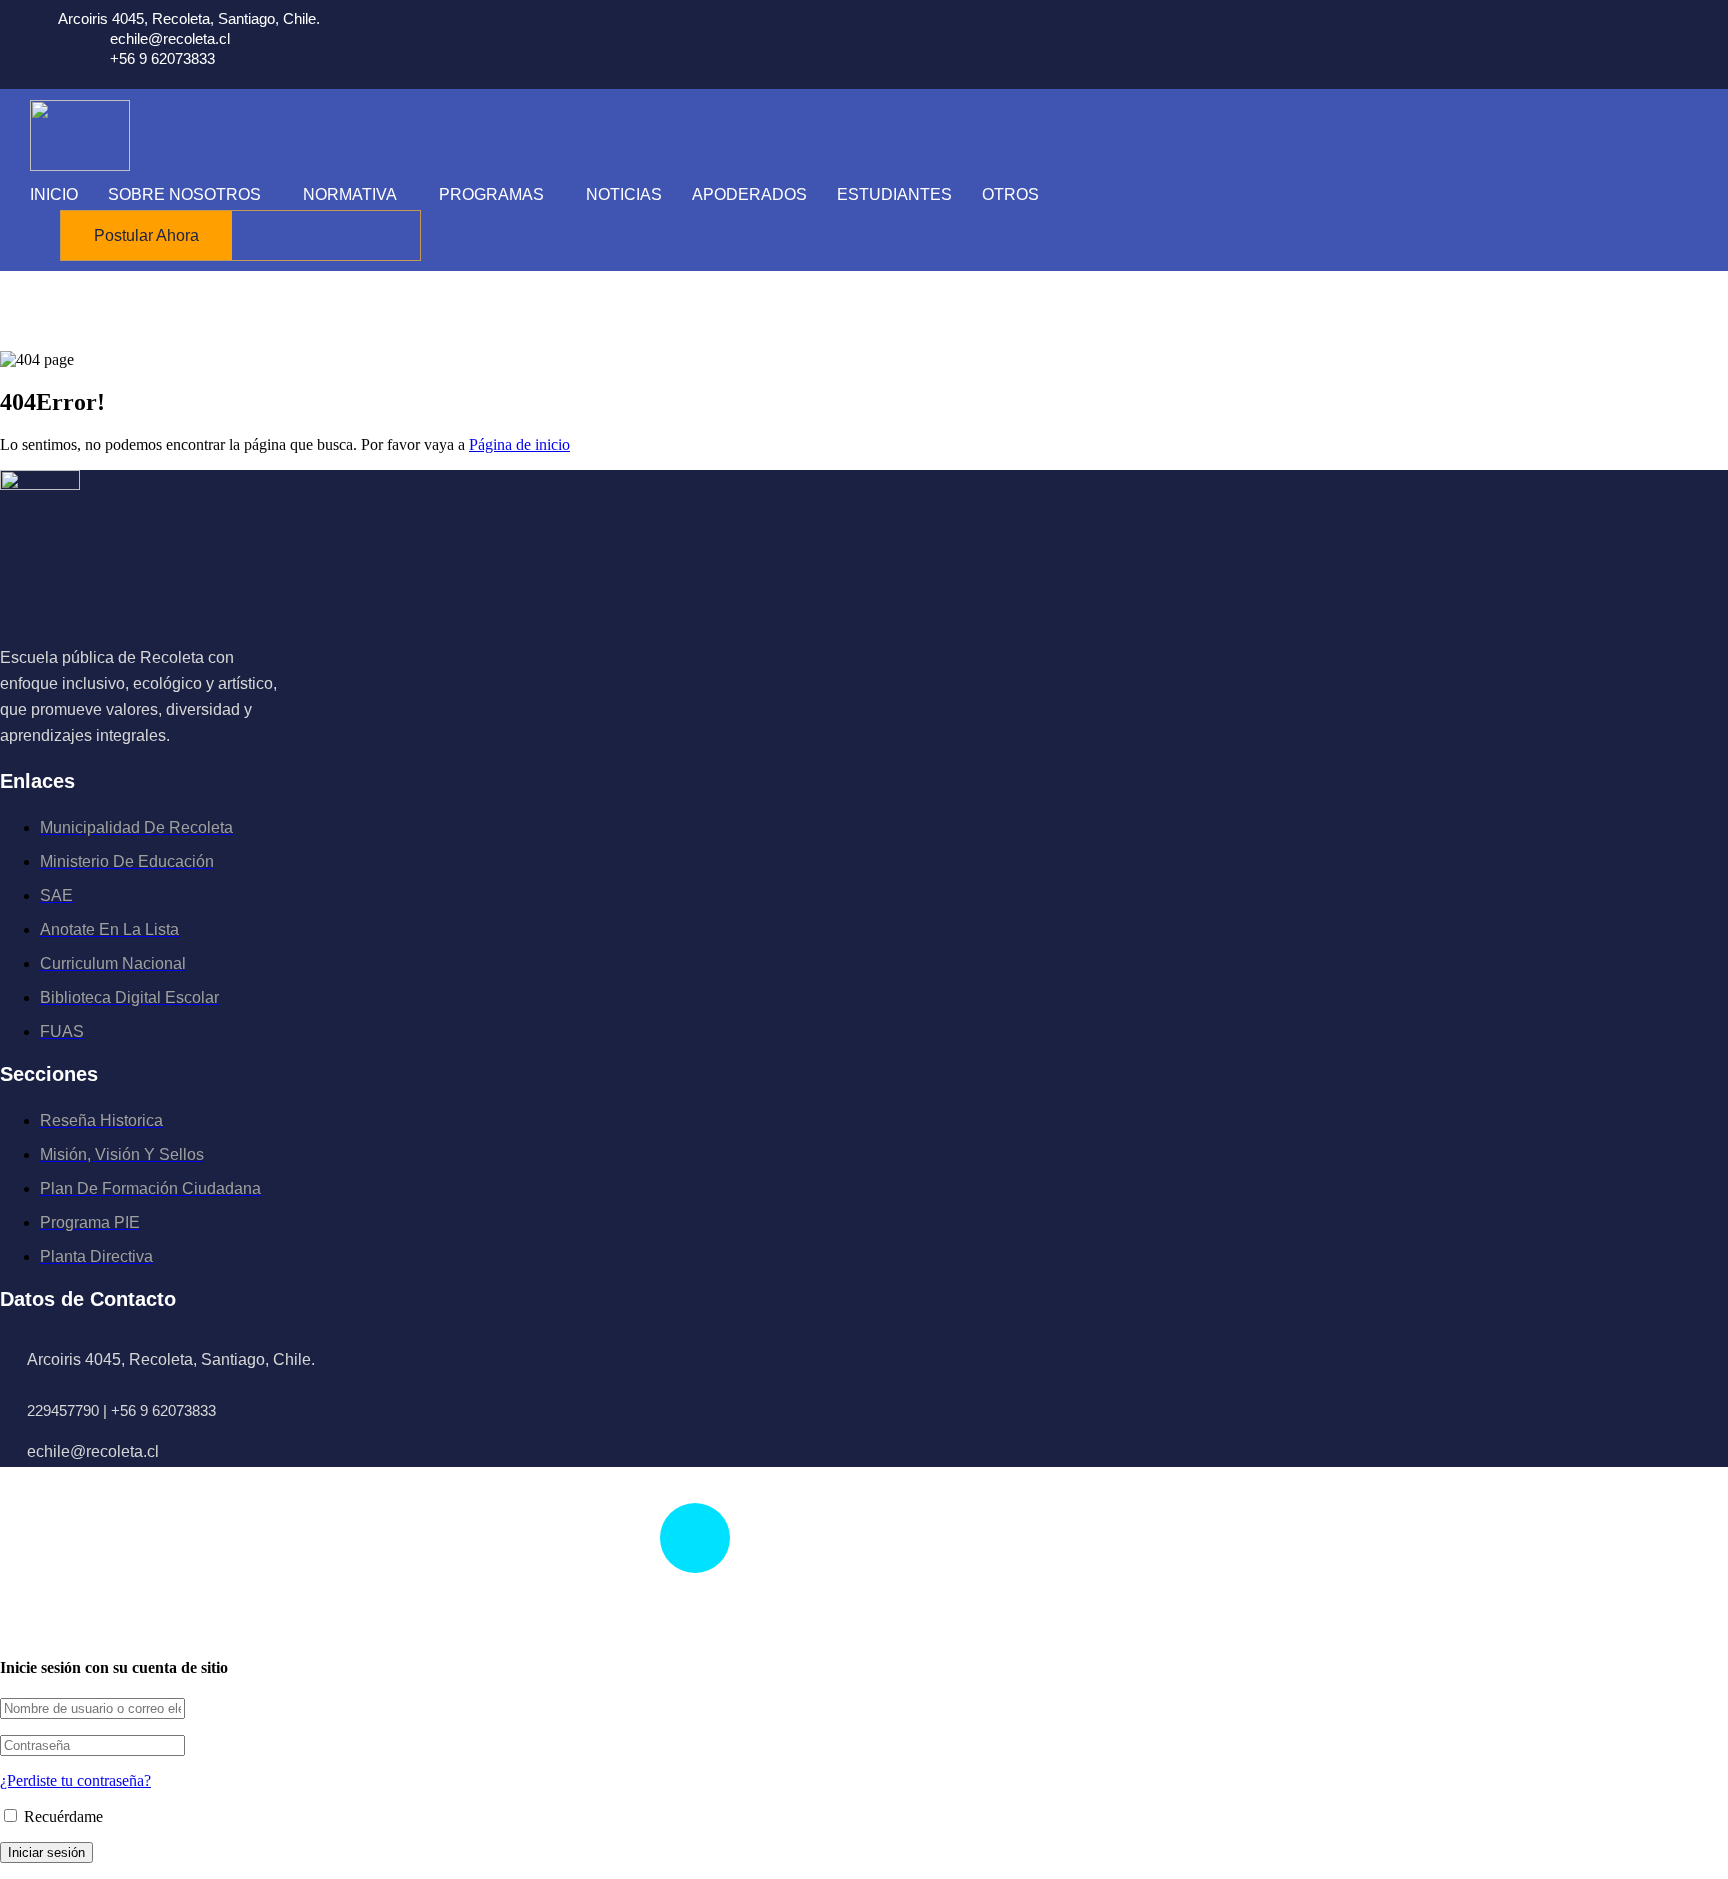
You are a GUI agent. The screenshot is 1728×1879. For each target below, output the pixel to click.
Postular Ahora (146, 235)
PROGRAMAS (491, 194)
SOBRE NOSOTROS (184, 194)
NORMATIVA (350, 194)
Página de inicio (519, 444)
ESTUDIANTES (894, 194)
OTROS (1010, 194)
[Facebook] (3, 758)
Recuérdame (61, 1816)
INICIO (54, 194)
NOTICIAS (624, 194)
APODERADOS (749, 194)
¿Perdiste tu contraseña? (75, 1780)
